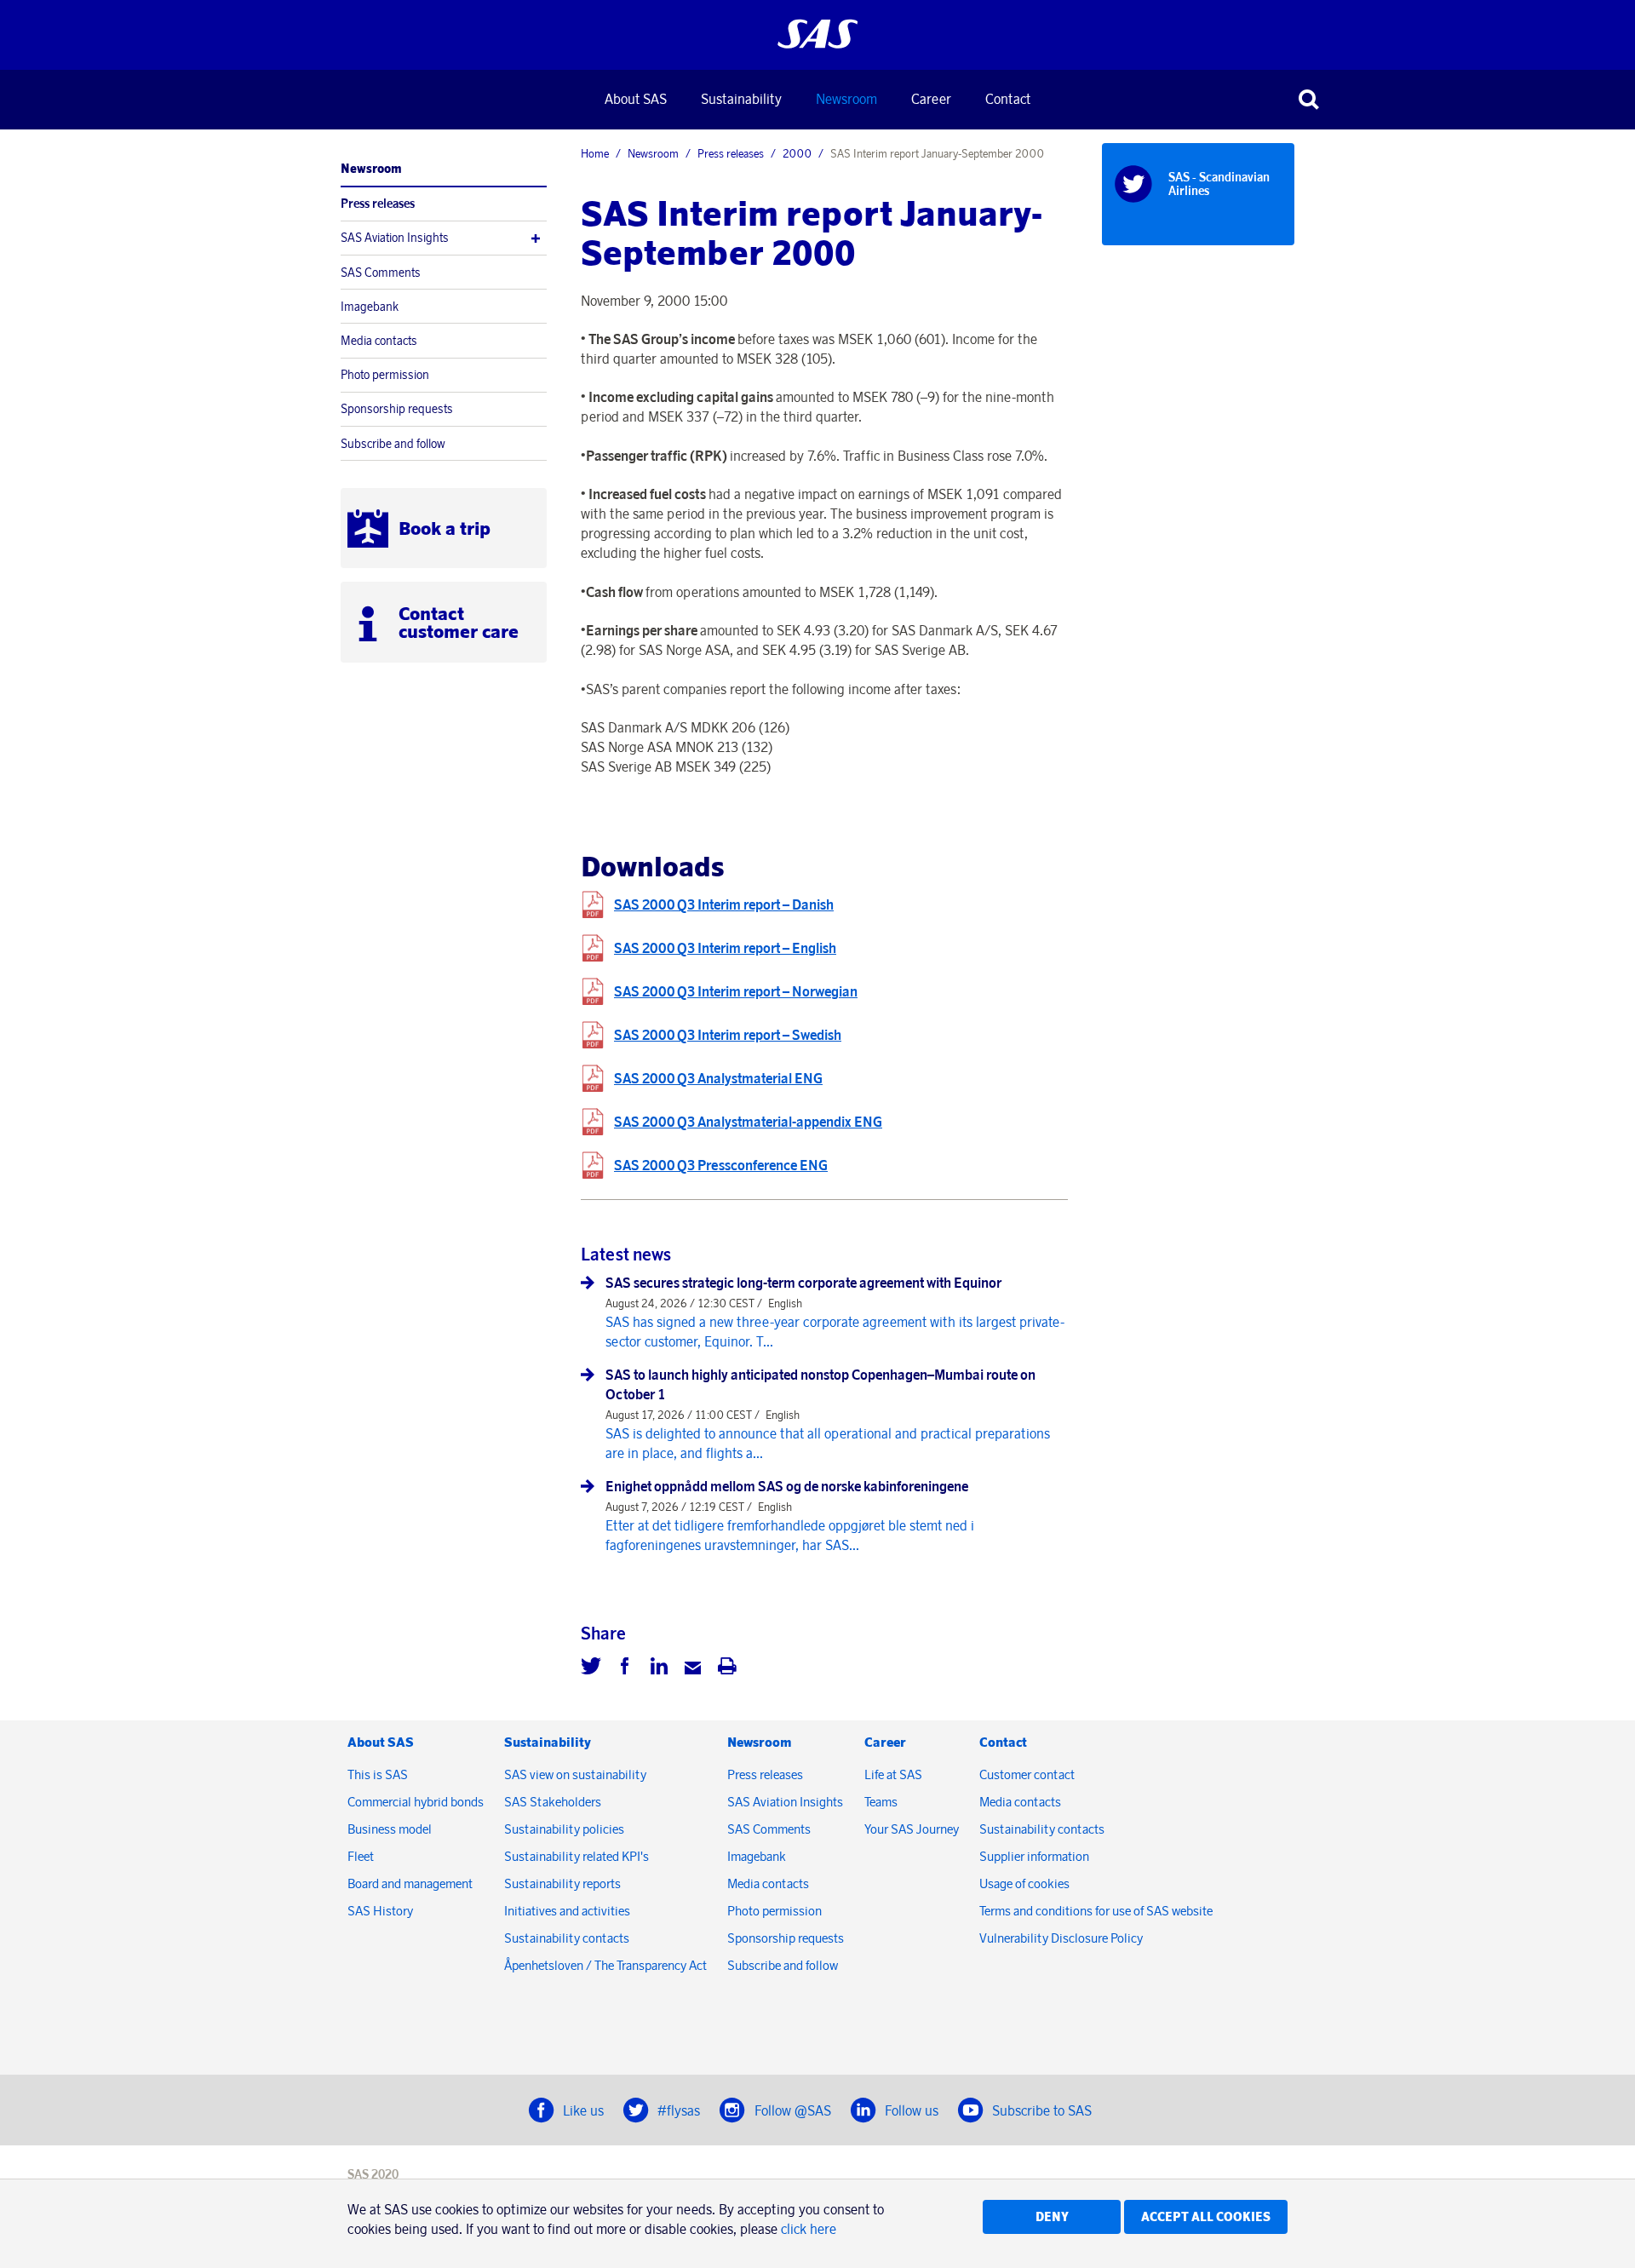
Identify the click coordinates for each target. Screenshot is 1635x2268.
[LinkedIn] (659, 1668)
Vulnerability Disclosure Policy (1062, 1938)
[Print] (727, 1668)
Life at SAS (893, 1774)
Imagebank (370, 307)
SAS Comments (381, 273)
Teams (881, 1802)
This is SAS (378, 1774)
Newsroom (846, 99)
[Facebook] (625, 1668)
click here (809, 2229)
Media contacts (379, 341)
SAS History (380, 1911)
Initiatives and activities (567, 1911)
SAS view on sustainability (575, 1774)
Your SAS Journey (912, 1829)
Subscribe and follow (393, 444)
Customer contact (1027, 1774)
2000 (797, 153)
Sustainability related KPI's (577, 1856)
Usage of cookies (1024, 1883)
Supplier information (1034, 1856)
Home (595, 153)
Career (931, 99)
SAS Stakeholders (553, 1802)
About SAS (636, 99)
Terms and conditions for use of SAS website (1096, 1911)
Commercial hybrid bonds (416, 1802)
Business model (390, 1829)
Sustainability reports (562, 1883)
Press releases (378, 204)
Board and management (410, 1883)
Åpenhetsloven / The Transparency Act (605, 1965)
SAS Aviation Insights (395, 238)
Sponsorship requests (397, 409)
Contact (1008, 99)
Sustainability (741, 99)
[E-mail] (693, 1668)
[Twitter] (591, 1668)
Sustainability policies (564, 1829)
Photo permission (385, 375)
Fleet (361, 1856)
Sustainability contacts (567, 1938)
